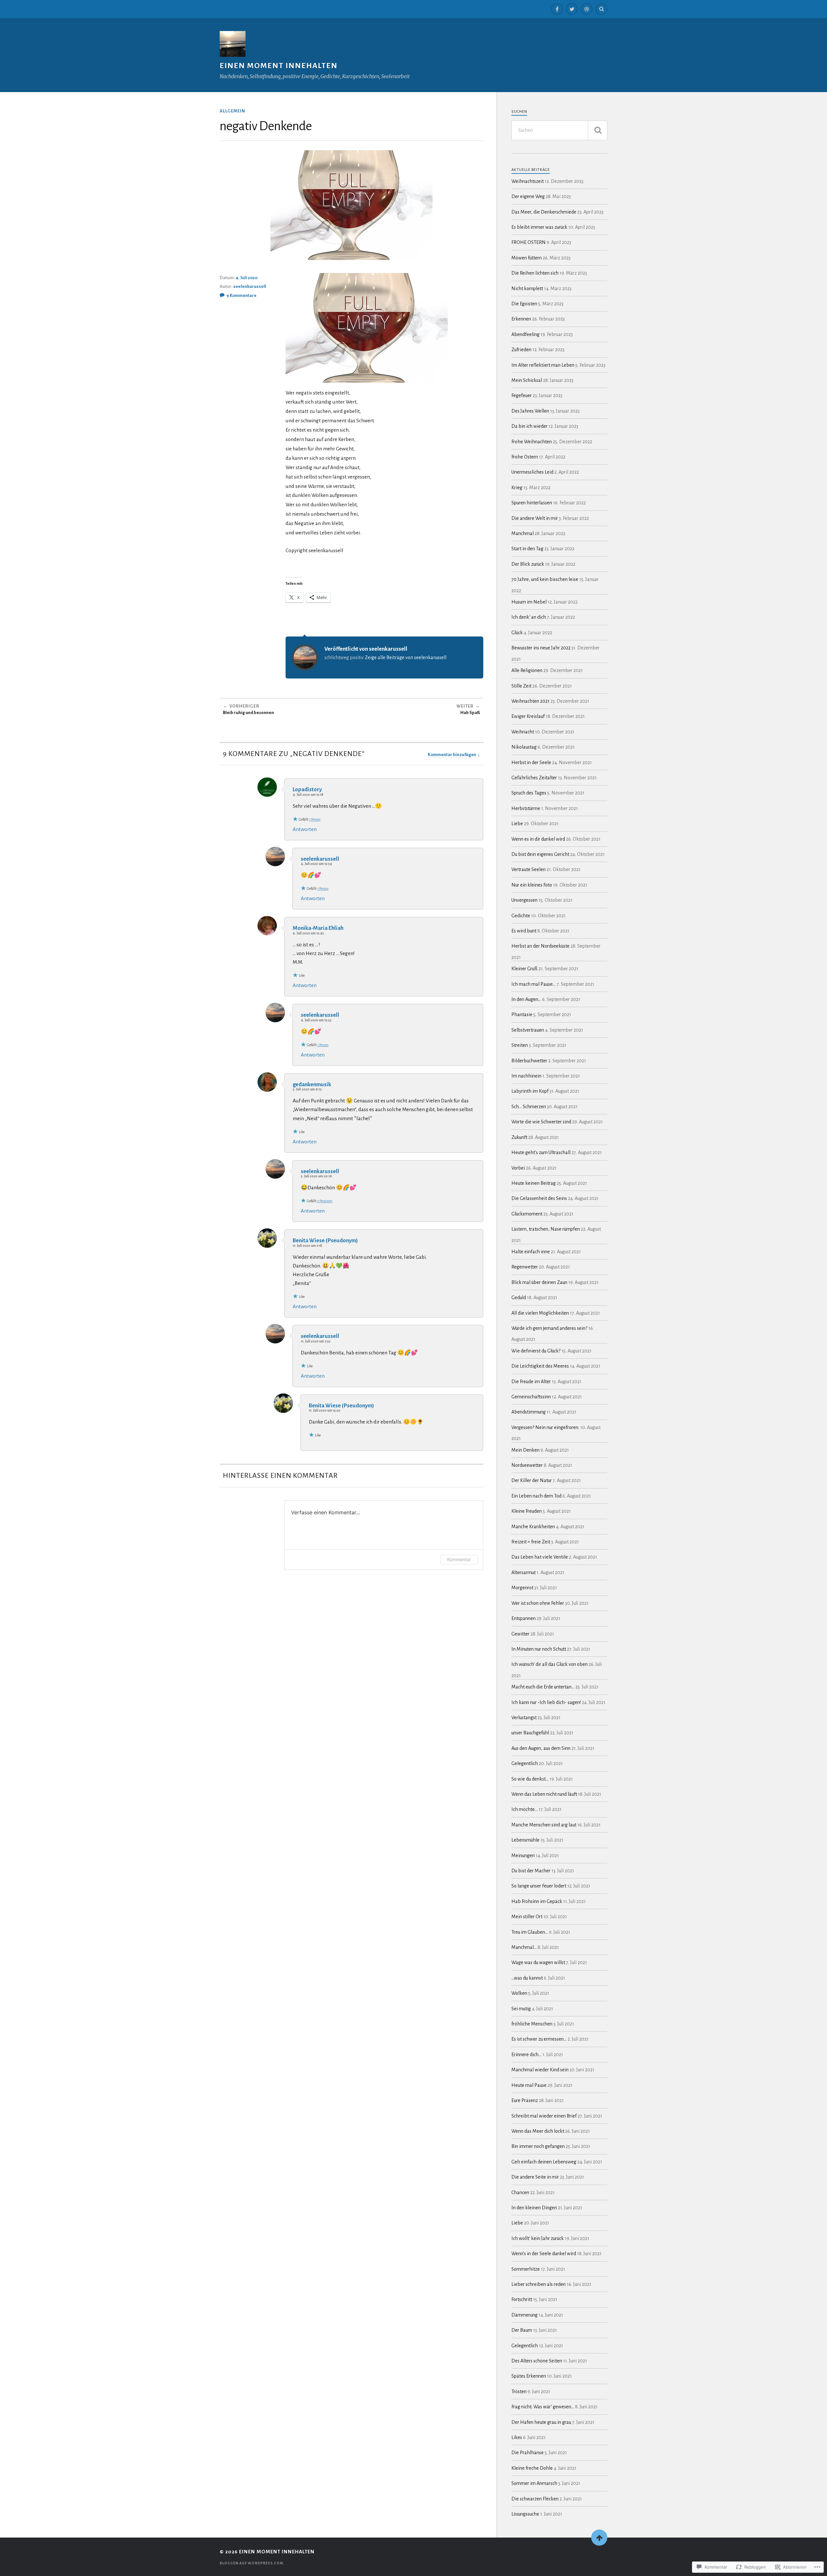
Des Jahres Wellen (530, 411)
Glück (517, 633)
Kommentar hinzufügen (452, 755)
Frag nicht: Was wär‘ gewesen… (543, 2407)
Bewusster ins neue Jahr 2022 (541, 648)
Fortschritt (522, 2299)
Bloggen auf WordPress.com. (252, 2563)
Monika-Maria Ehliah (318, 928)
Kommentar (459, 1559)
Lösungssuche (525, 2514)
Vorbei (518, 1168)
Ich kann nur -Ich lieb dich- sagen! (546, 1702)
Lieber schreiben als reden (539, 2284)
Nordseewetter (527, 1465)
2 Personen (325, 1201)
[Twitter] (572, 9)
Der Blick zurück (528, 564)
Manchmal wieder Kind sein (540, 2070)
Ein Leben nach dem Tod (536, 1496)
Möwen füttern (527, 258)
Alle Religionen (527, 670)
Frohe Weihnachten (532, 442)
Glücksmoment (527, 1214)
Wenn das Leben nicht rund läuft (544, 1794)
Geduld (519, 1298)
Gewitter (520, 1634)
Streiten (520, 1045)
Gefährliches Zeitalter (534, 778)
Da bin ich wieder (529, 426)
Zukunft (519, 1137)
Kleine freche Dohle (532, 2468)
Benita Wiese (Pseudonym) (325, 1241)
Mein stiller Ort (527, 1917)
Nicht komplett (527, 289)
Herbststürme (526, 808)
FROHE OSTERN (529, 242)
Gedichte (521, 916)
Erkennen (521, 319)
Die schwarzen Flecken (535, 2499)
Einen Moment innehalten (279, 66)
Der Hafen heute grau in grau (541, 2422)
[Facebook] (557, 9)
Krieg (517, 488)
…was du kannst (527, 1978)
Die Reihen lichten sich (535, 273)
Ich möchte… (524, 1809)
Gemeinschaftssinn (531, 1397)
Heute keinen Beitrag (534, 1183)
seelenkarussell (250, 286)
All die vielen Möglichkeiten (540, 1313)
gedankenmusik (312, 1084)
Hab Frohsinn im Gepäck (537, 1901)
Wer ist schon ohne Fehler (538, 1603)
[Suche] (598, 130)
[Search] (602, 9)
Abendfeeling (525, 334)
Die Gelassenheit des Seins (539, 1198)
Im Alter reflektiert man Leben (543, 365)
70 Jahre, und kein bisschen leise (545, 579)
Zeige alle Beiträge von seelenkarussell (406, 657)
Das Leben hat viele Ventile (540, 1557)
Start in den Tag (527, 549)
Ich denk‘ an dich (529, 617)
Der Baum (522, 2330)
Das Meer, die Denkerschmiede (544, 212)
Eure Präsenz (525, 2100)
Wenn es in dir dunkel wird (538, 839)
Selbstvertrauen (528, 1030)
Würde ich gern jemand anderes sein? (549, 1328)
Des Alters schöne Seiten (537, 2361)
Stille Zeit (521, 686)
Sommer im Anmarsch (534, 2483)
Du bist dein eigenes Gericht (540, 854)
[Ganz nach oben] (599, 2538)
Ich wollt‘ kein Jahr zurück (538, 2238)
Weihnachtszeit (528, 181)
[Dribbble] (587, 9)
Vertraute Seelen (529, 869)
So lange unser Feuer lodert (539, 1886)
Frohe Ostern (525, 457)
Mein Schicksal (527, 380)
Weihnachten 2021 (530, 701)
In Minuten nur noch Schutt (539, 1649)
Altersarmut (523, 1572)
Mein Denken (525, 1450)
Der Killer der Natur (532, 1480)
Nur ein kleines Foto (532, 885)
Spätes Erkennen (529, 2376)
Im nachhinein (526, 1076)
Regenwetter (525, 1267)
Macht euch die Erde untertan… (543, 1687)
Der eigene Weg (528, 196)
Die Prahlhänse (528, 2453)
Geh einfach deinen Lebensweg (544, 2162)
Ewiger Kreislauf (528, 716)
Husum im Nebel (529, 602)
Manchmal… (524, 1947)
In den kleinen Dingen (534, 2208)
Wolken (519, 1993)
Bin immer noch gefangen (538, 2146)
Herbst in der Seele (531, 762)
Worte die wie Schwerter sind (541, 1122)
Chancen (520, 2192)
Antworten (305, 829)
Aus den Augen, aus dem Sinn (541, 1748)
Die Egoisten (524, 304)
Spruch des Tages (529, 793)
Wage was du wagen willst (538, 1962)
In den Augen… (526, 999)
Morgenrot (522, 1588)
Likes (517, 2437)
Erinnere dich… (526, 2055)
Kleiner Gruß (524, 969)
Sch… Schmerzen (529, 1107)
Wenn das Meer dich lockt (538, 2131)
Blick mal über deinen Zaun (539, 1282)
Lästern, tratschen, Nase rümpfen (546, 1229)
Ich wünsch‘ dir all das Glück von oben (550, 1664)
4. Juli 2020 (246, 278)
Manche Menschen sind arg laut (544, 1825)
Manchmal (523, 533)
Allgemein (232, 111)
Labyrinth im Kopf (530, 1091)
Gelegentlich (525, 1763)
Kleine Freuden (527, 1511)
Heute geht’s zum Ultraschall (541, 1152)
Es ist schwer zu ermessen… (539, 2039)
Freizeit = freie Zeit (531, 1542)
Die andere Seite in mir (535, 2177)
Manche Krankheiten (533, 1527)
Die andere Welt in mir (535, 518)
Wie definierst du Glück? (536, 1351)
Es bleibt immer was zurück (539, 227)
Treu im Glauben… (530, 1932)
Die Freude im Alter (531, 1382)
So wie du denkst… (530, 1779)
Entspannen (523, 1618)
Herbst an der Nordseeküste (540, 946)
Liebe (517, 824)
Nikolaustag (524, 747)
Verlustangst (524, 1718)
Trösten (519, 2392)
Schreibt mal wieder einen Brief (544, 2116)
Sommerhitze (526, 2269)
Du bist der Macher (531, 1871)
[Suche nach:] (559, 130)
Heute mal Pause (529, 2085)
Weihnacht (523, 732)
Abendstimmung (529, 1412)
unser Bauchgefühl (530, 1733)
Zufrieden (521, 350)
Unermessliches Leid (532, 472)
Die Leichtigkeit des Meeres (540, 1366)
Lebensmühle (525, 1840)
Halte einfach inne (531, 1252)
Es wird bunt (524, 931)
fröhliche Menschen (532, 2024)
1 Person (315, 819)
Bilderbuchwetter (529, 1061)
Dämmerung (524, 2315)
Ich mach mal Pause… (534, 984)
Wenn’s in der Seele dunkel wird (544, 2254)
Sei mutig (521, 2009)
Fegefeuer (522, 395)
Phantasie (522, 1015)
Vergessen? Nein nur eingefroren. (545, 1427)
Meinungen (523, 1856)
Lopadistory (307, 789)
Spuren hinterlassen (532, 503)
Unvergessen (524, 900)
